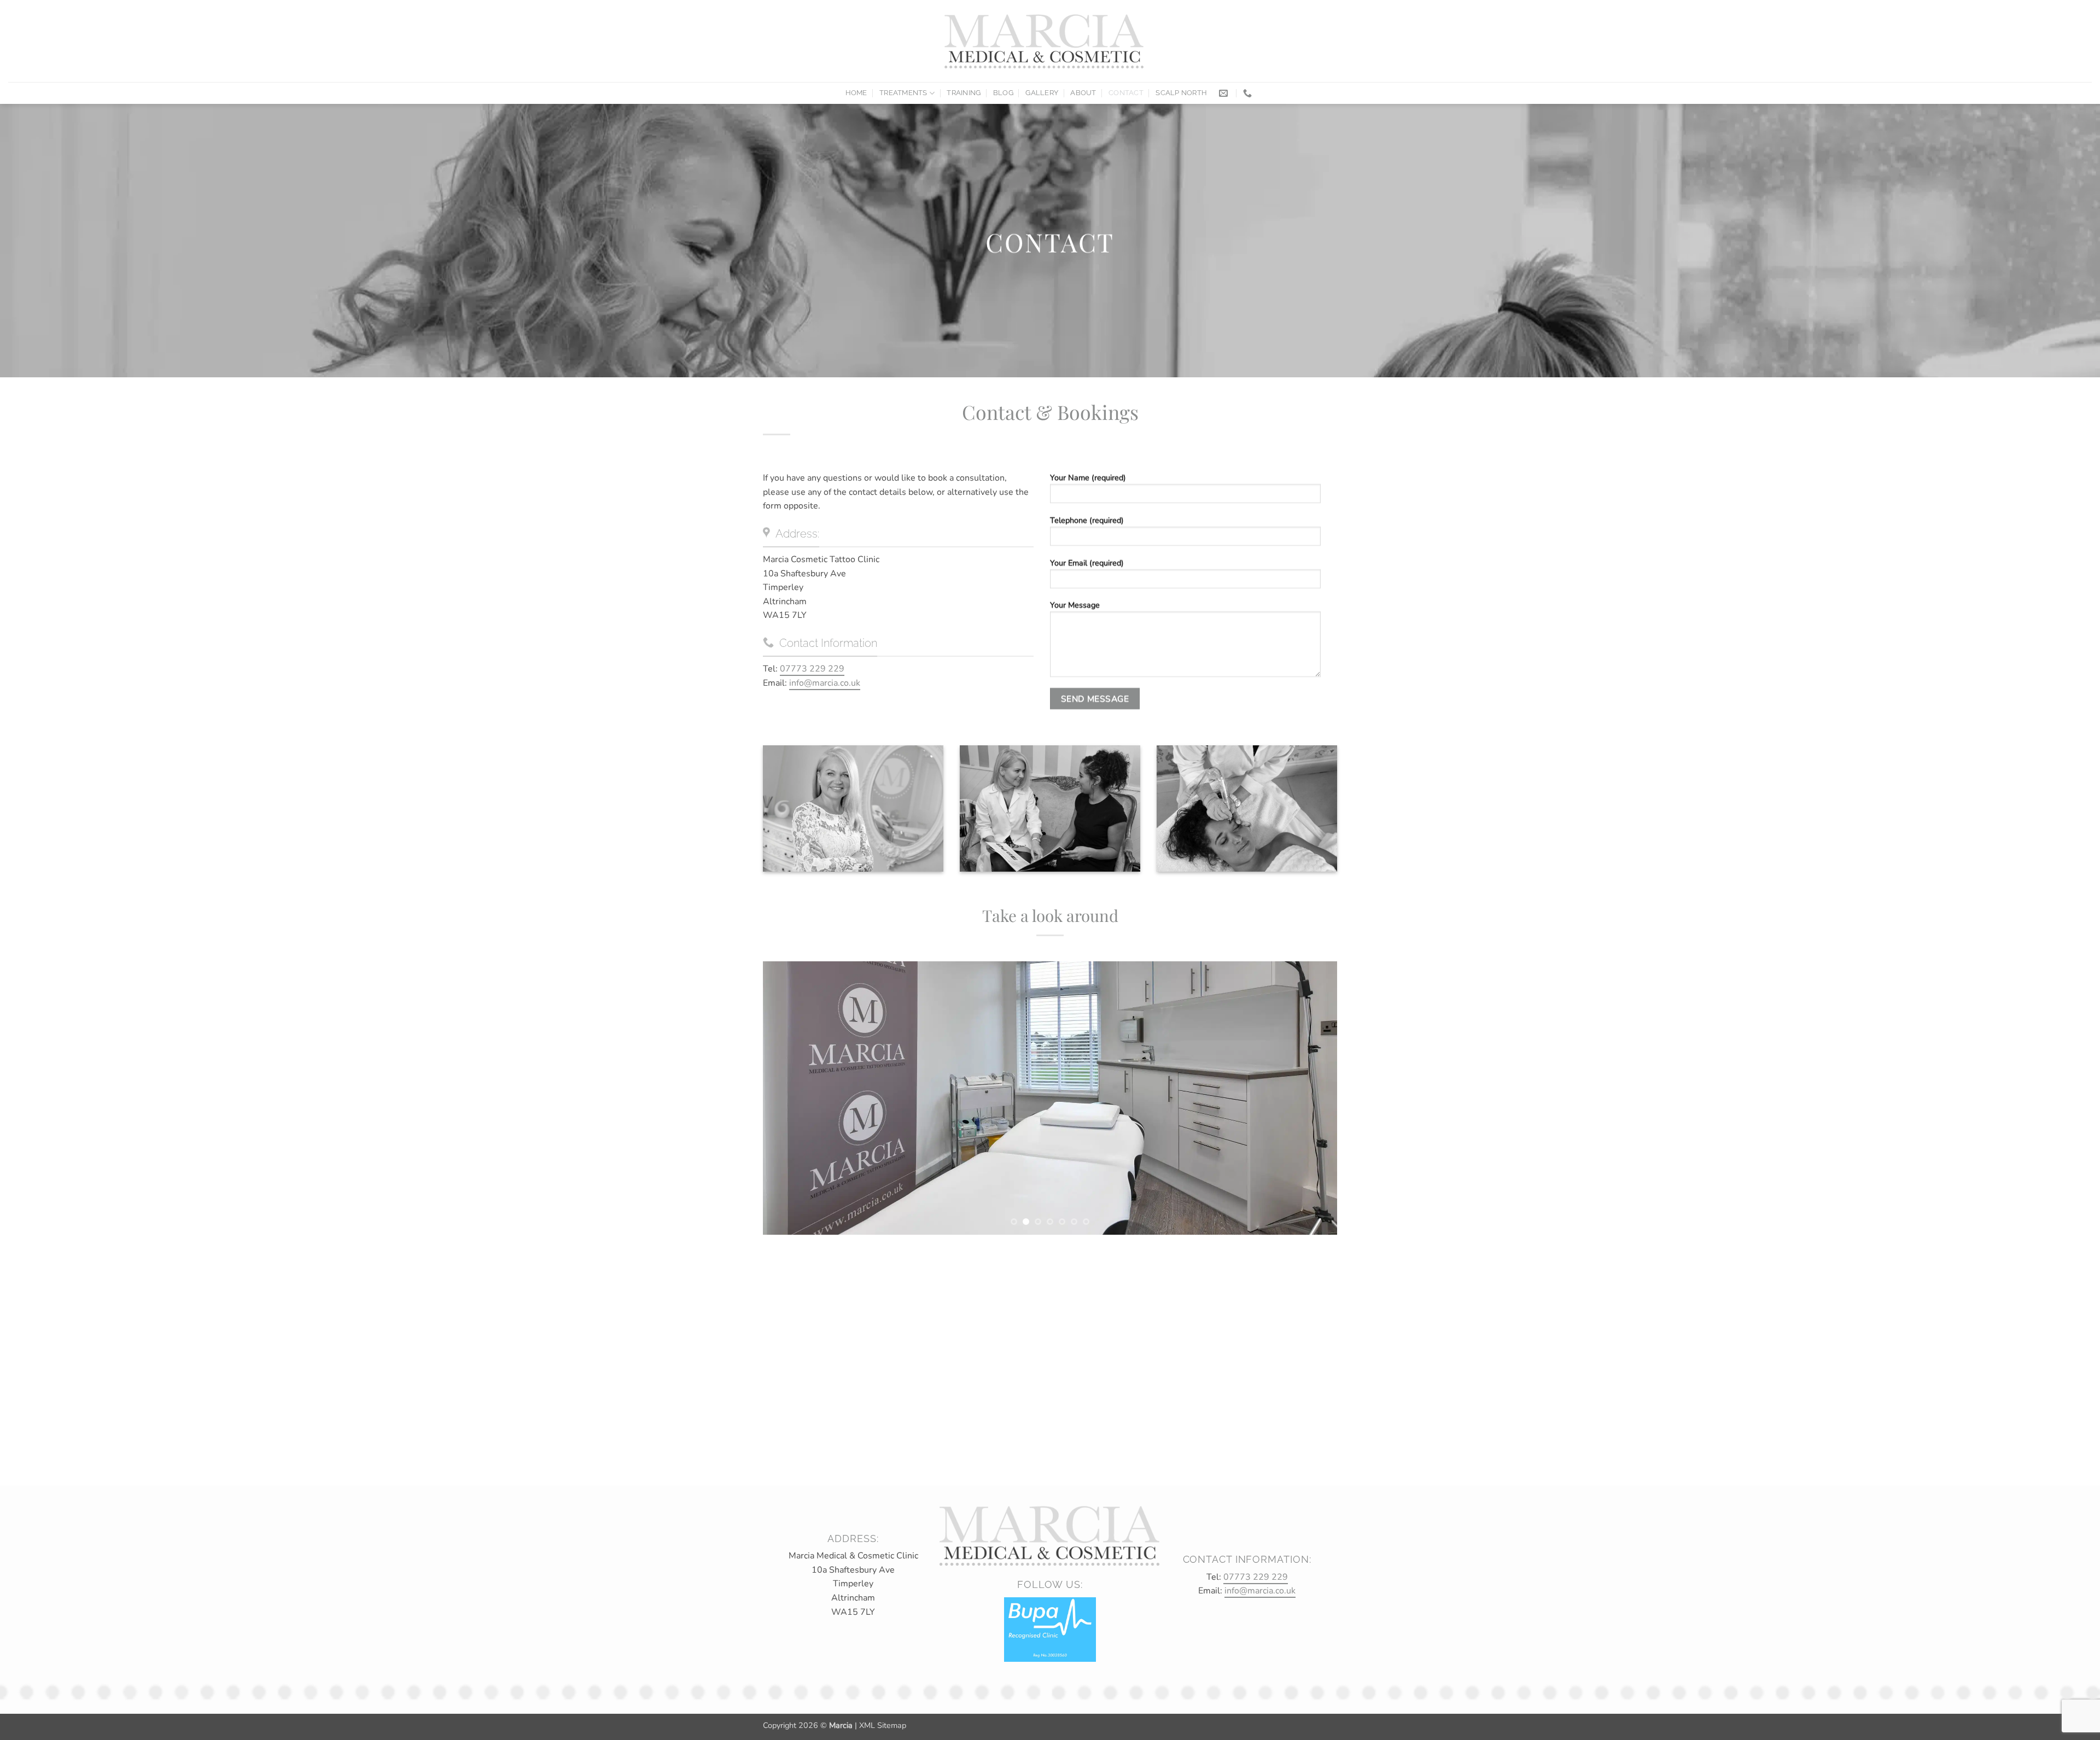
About (1083, 93)
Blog (1003, 93)
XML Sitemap (883, 1725)
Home (856, 93)
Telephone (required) (1087, 520)
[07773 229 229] (1249, 93)
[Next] (1312, 1098)
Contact (1126, 93)
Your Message (1075, 605)
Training (964, 93)
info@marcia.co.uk (825, 683)
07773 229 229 (812, 669)
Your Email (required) (1087, 563)
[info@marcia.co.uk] (1225, 93)
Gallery (1042, 93)
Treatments (903, 93)
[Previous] (788, 1098)
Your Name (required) (1088, 477)
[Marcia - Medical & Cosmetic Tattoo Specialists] (1045, 41)
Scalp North (1181, 93)
